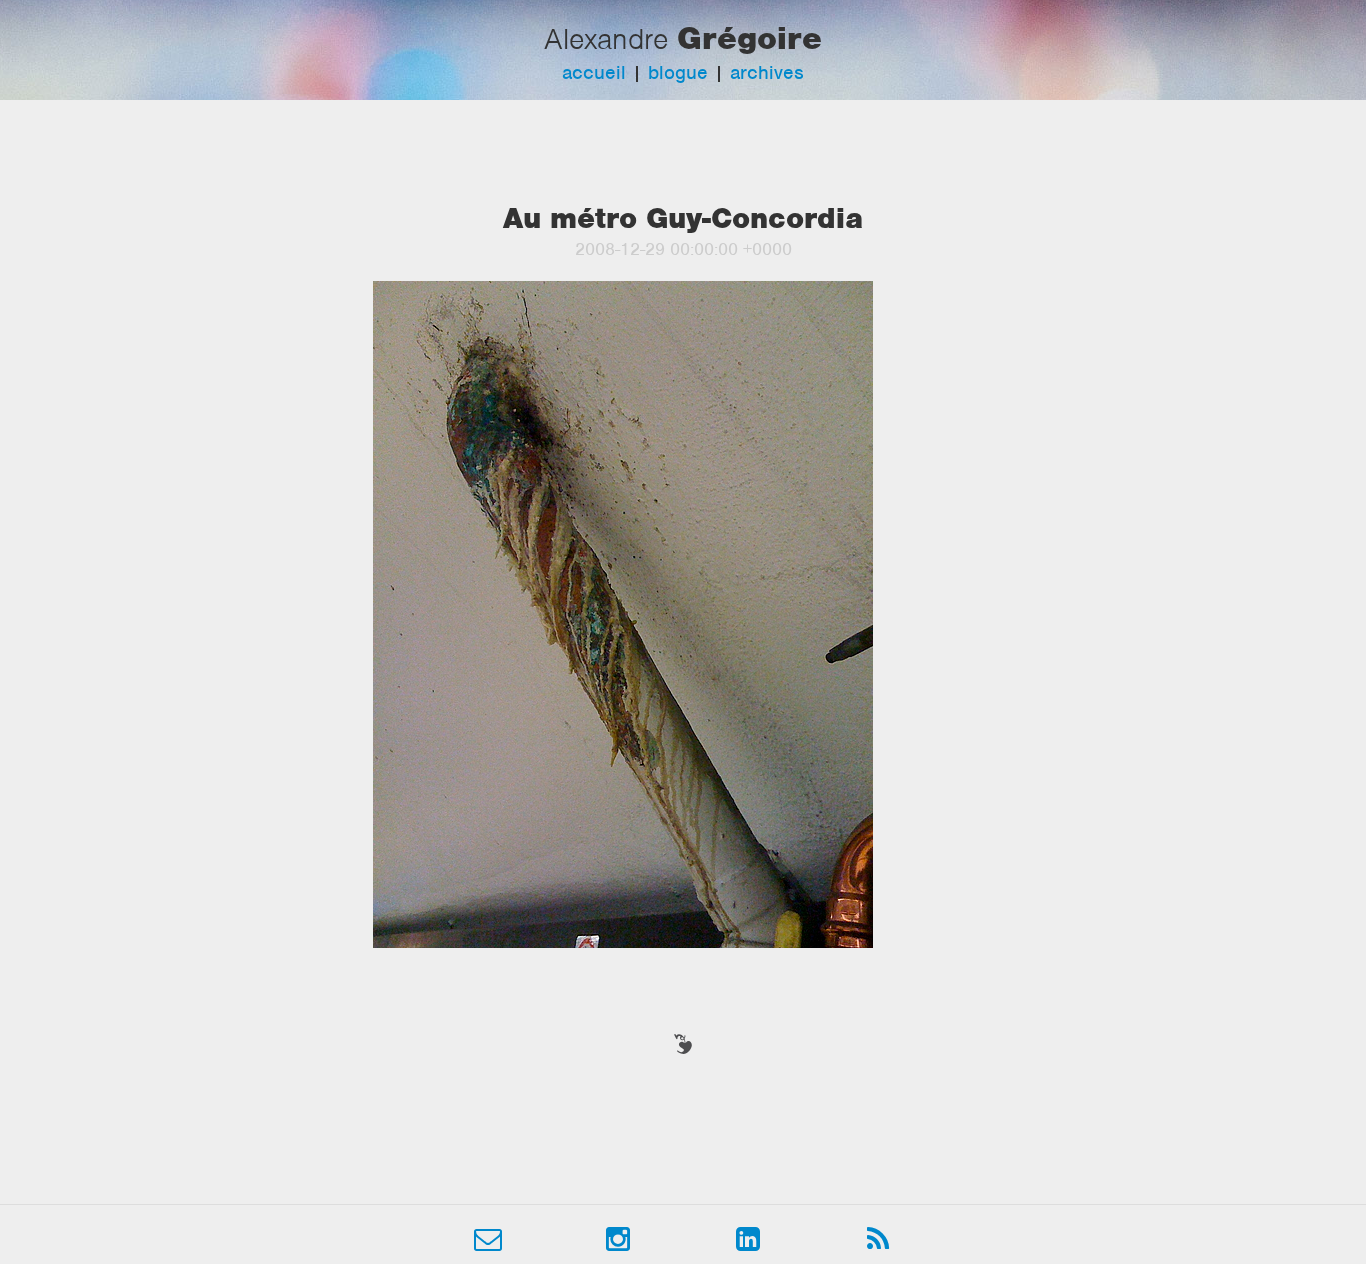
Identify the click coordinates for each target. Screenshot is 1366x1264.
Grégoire (749, 38)
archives (767, 72)
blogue (678, 72)
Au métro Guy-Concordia (683, 218)
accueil (594, 72)
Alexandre (606, 39)
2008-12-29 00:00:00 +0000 (683, 249)
